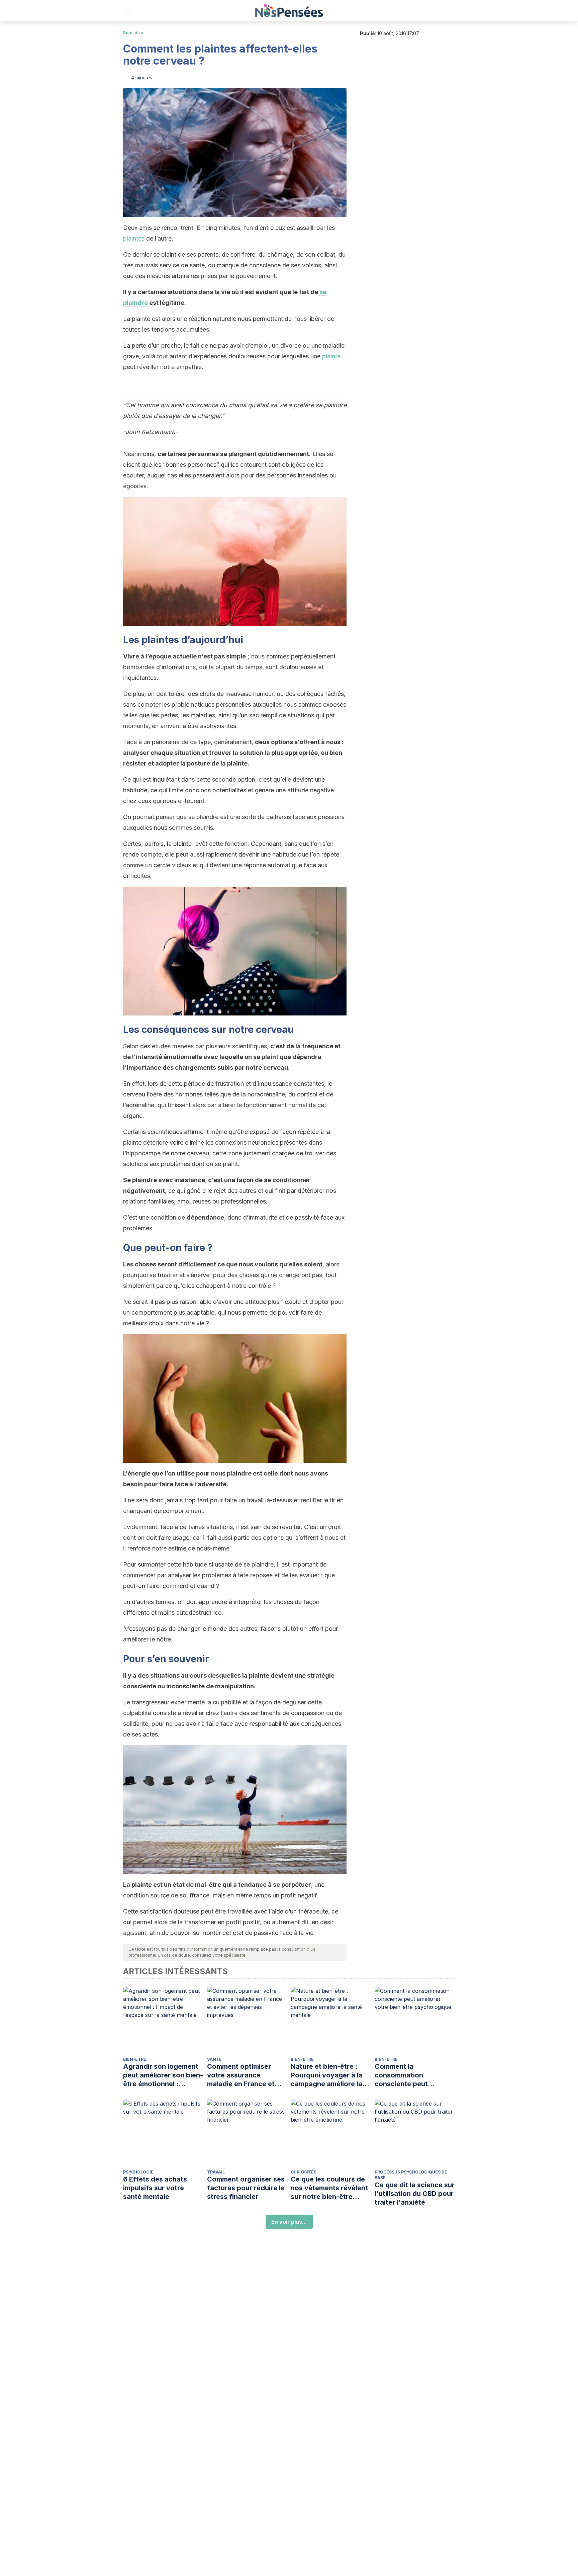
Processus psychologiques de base (411, 2175)
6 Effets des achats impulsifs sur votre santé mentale (155, 2188)
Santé (214, 2059)
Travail (216, 2172)
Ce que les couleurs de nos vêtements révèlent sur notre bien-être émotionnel (329, 2188)
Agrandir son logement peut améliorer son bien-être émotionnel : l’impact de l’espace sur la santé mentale (163, 2075)
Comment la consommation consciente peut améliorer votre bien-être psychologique (409, 2075)
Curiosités (304, 2172)
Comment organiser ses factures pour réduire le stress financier (246, 2188)
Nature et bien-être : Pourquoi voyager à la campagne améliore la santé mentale (327, 2075)
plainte (331, 356)
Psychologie (138, 2172)
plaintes (134, 238)
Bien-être (133, 33)
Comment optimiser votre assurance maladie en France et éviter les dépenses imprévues (241, 2075)
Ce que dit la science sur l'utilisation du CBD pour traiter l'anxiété (415, 2194)
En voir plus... (289, 2222)
